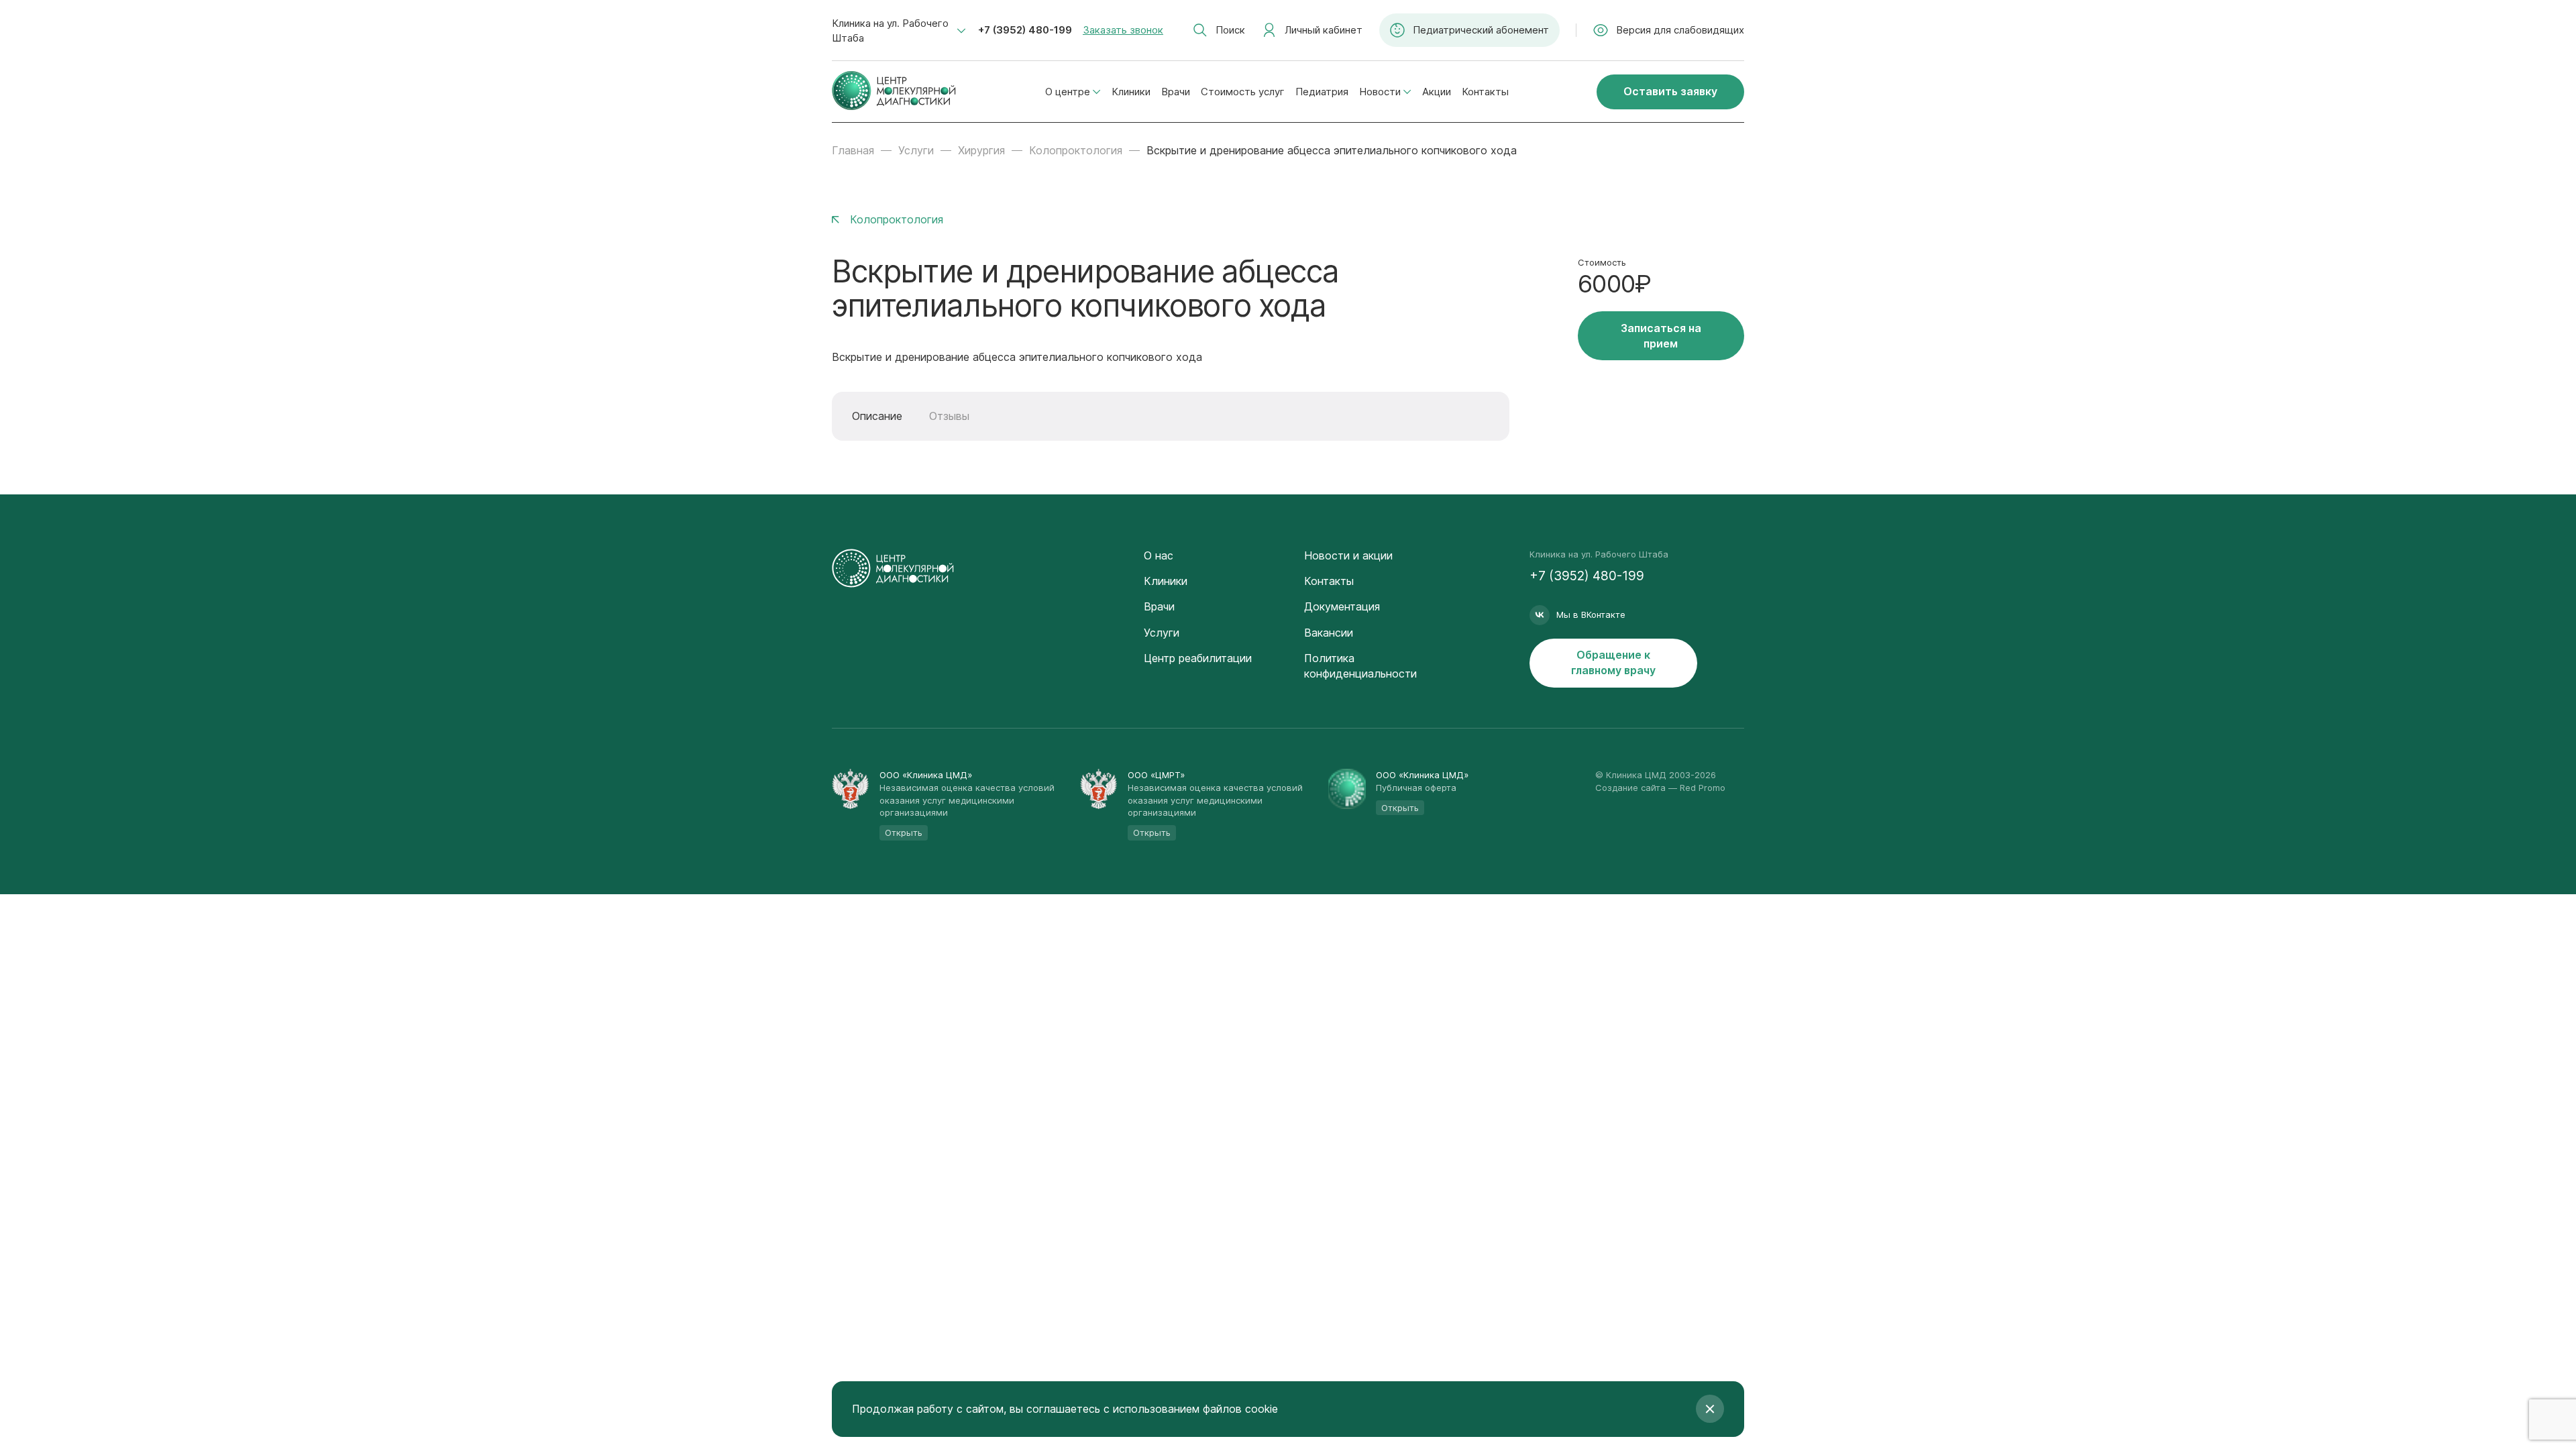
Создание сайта (1630, 788)
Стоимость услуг (1243, 92)
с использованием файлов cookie (1191, 1409)
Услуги (916, 150)
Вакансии (1329, 633)
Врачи (1176, 92)
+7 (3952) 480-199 (1025, 30)
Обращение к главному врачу (1613, 662)
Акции (1437, 92)
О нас (1159, 555)
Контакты (1485, 92)
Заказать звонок (1123, 30)
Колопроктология (1076, 150)
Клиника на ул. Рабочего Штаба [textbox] (890, 31)
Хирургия (981, 150)
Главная (853, 150)
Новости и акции (1348, 555)
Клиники (1131, 92)
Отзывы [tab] (949, 416)
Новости (1380, 92)
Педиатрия (1322, 92)
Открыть (904, 833)
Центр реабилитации (1198, 658)
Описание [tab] (877, 416)
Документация (1342, 606)
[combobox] (899, 31)
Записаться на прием (1661, 336)
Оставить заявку (1670, 91)
